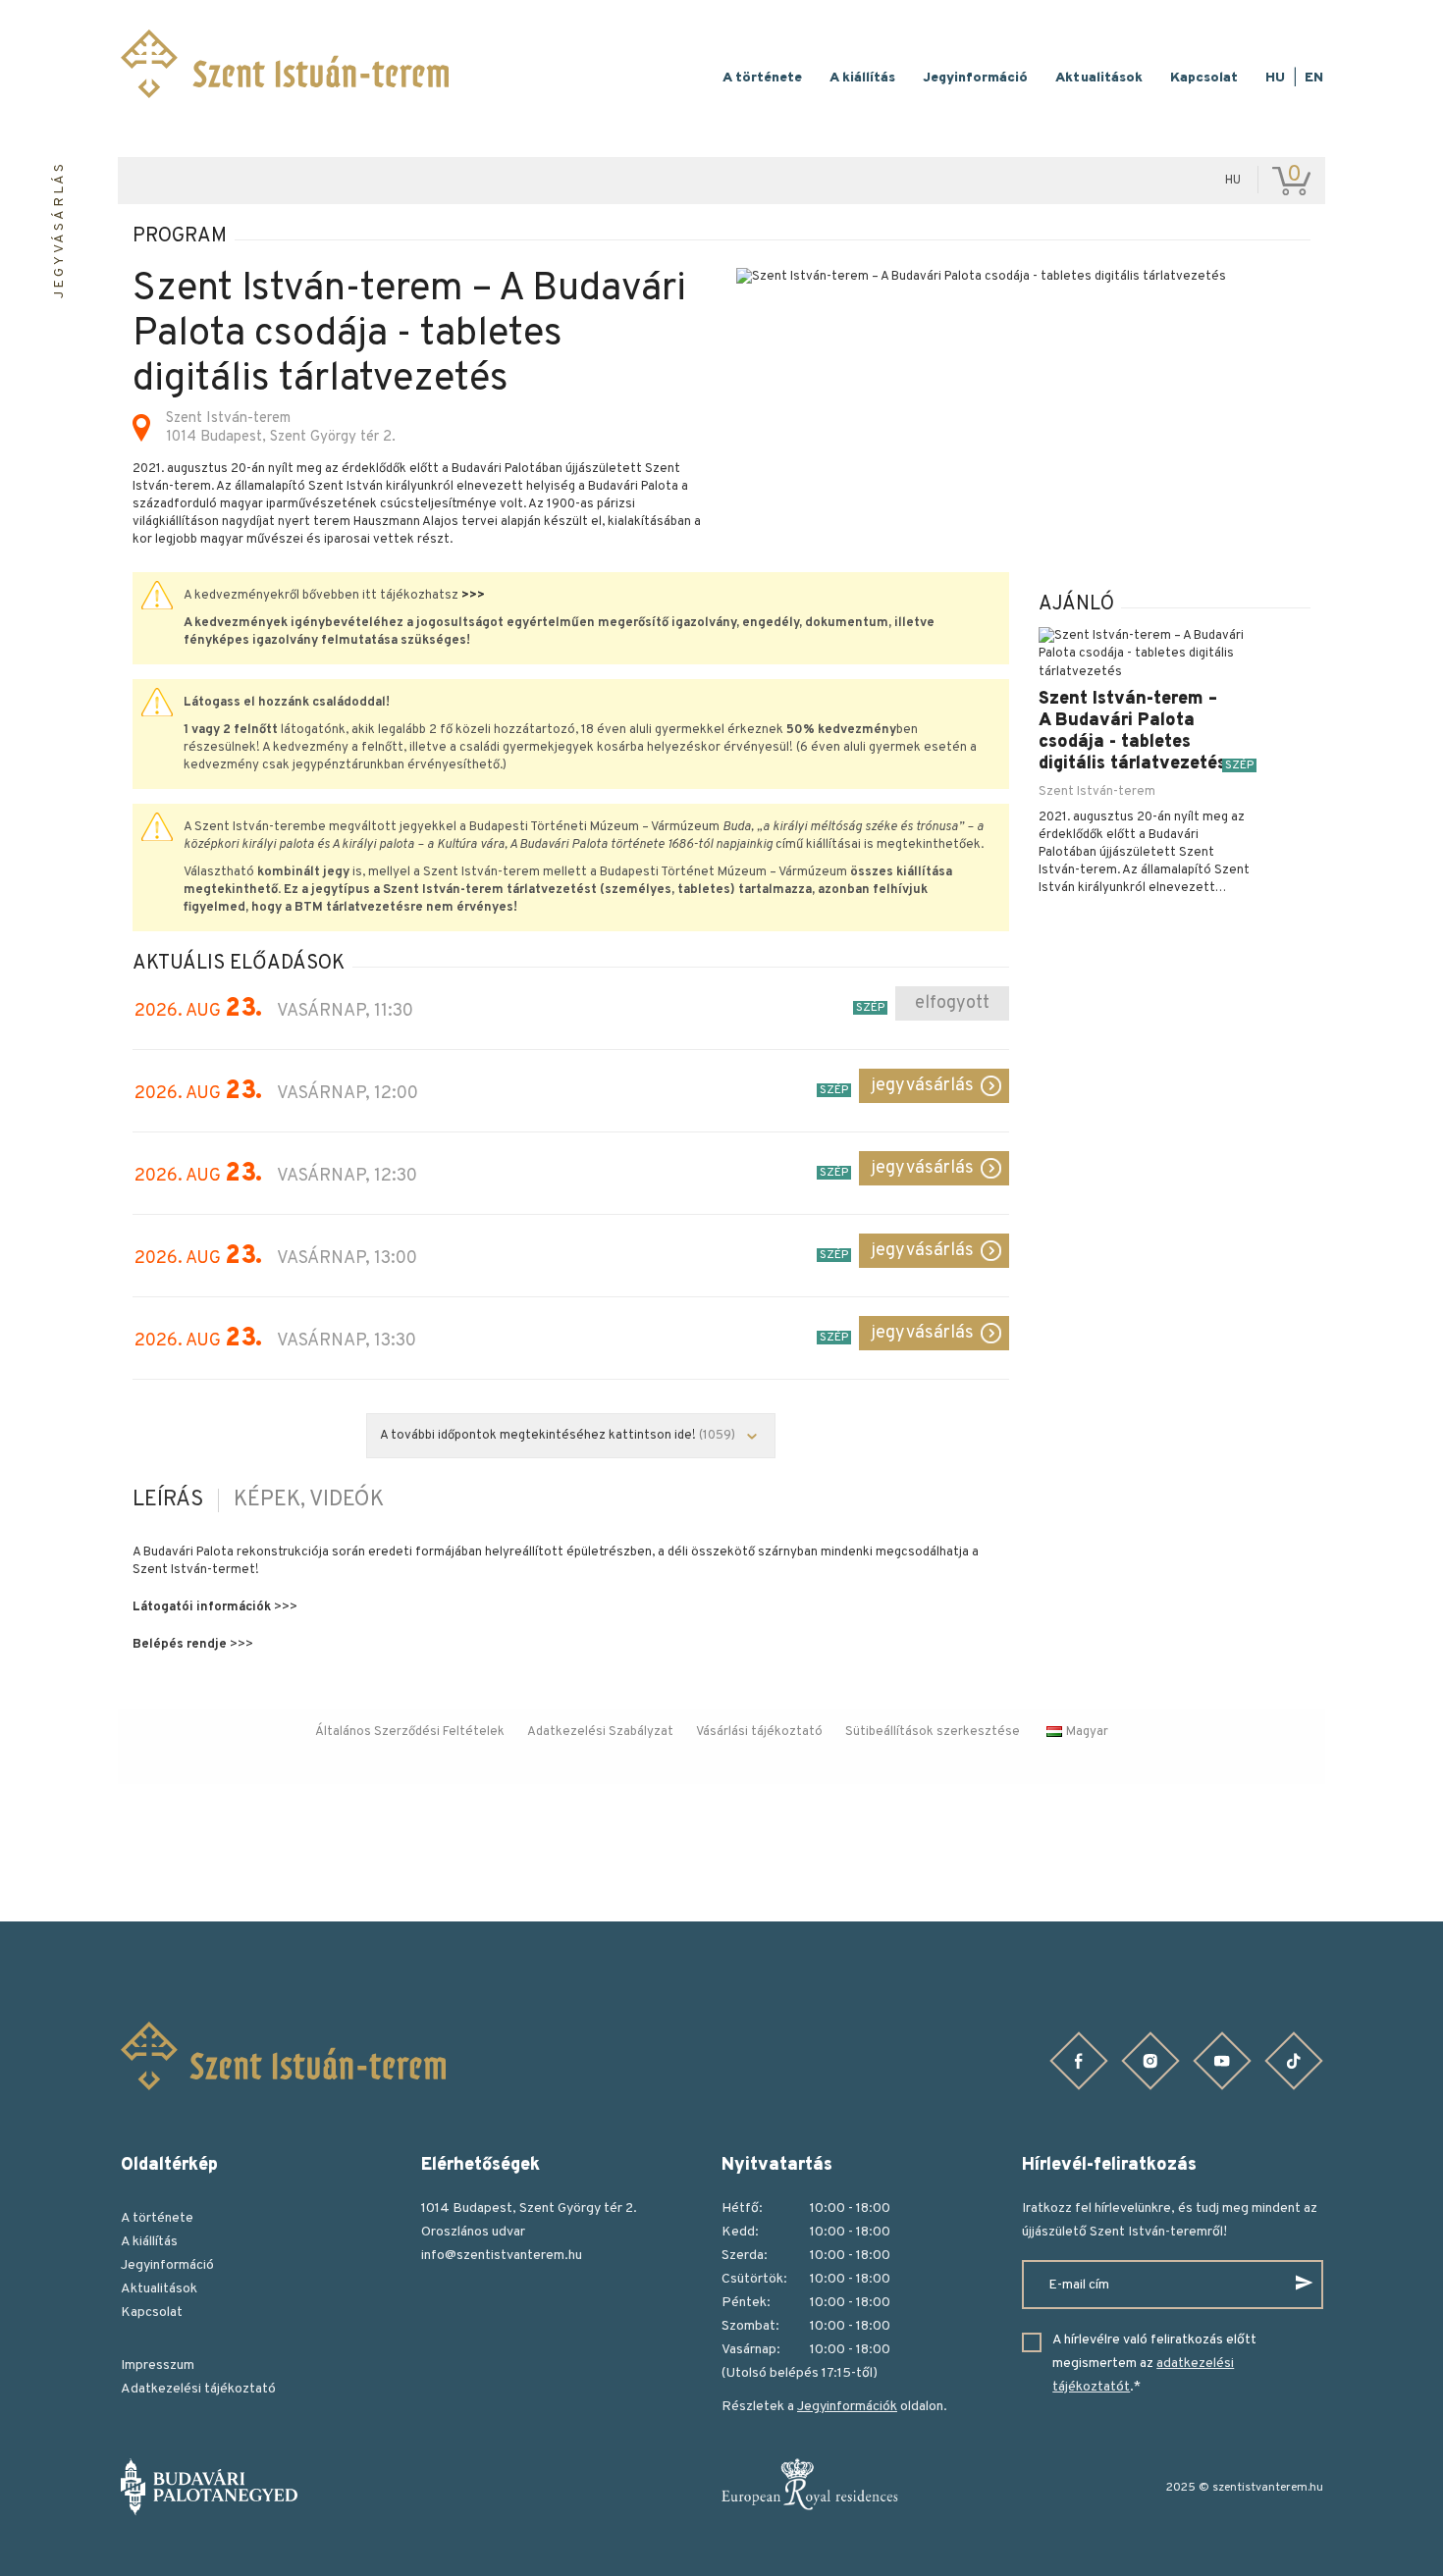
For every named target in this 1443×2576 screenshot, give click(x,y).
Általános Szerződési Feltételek (410, 1732)
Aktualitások (1099, 78)
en (1314, 78)
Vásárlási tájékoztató (759, 1732)
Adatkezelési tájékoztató (198, 2389)
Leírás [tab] (168, 1500)
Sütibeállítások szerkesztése (933, 1732)
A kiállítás (862, 78)
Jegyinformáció (975, 78)
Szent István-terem (1097, 792)
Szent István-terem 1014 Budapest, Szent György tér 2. (281, 428)
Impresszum (158, 2366)
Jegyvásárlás (922, 1086)
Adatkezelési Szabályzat (600, 1732)
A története (762, 78)
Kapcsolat (1204, 78)
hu (1275, 78)
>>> (473, 596)
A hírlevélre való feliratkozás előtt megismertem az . (1154, 2364)
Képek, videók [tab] (309, 1500)
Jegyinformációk (847, 2407)
